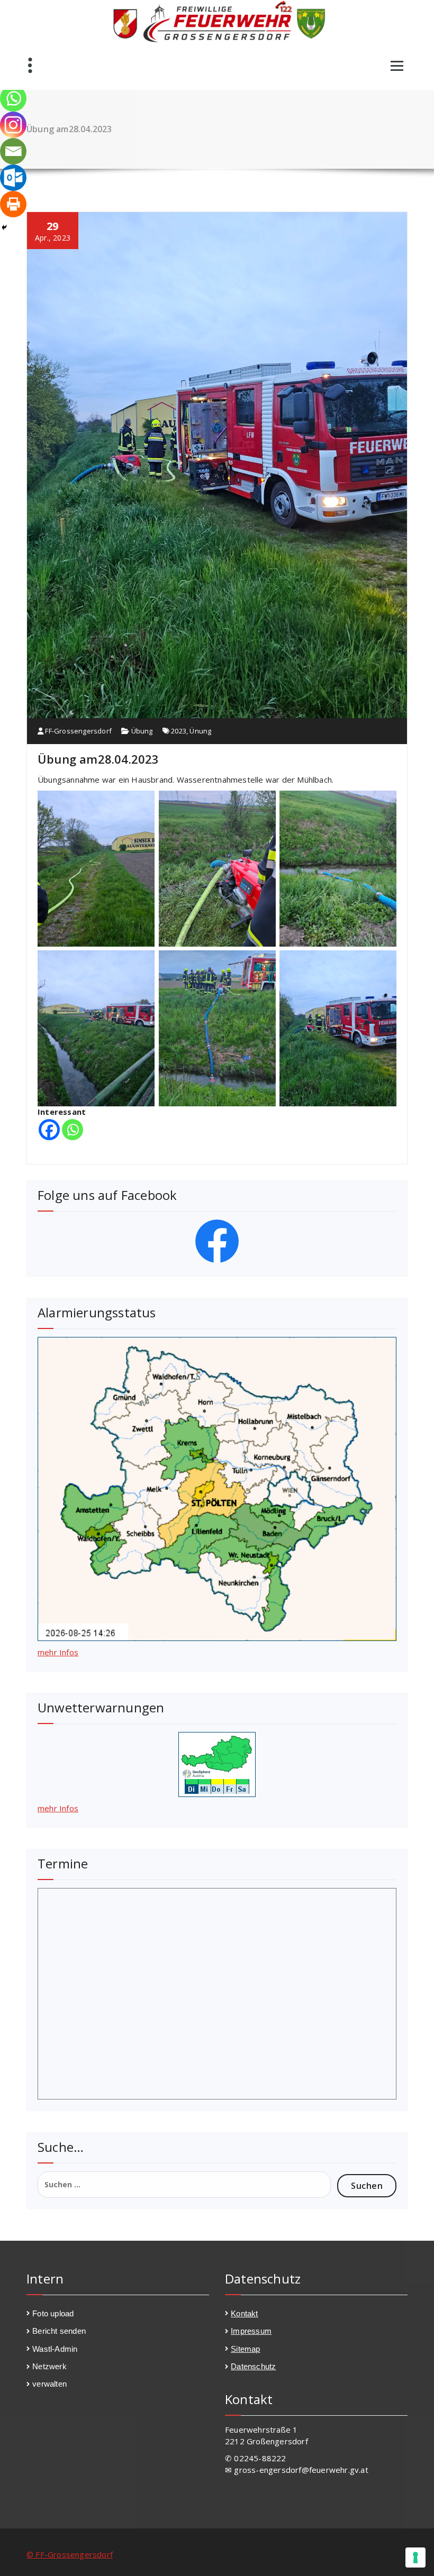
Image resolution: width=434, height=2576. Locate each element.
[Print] (13, 204)
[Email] (13, 151)
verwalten (49, 2384)
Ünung (200, 731)
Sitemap (245, 2349)
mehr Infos (58, 1652)
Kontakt (244, 2313)
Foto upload (53, 2313)
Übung (142, 731)
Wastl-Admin (55, 2349)
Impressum (251, 2331)
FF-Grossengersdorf (78, 731)
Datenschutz (253, 2366)
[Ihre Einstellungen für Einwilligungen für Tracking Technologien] (415, 2557)
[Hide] (4, 227)
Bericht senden (59, 2331)
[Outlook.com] (13, 178)
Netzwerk (49, 2366)
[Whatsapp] (73, 1130)
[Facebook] (49, 1130)
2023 (179, 731)
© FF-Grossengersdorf (70, 2554)
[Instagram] (13, 125)
